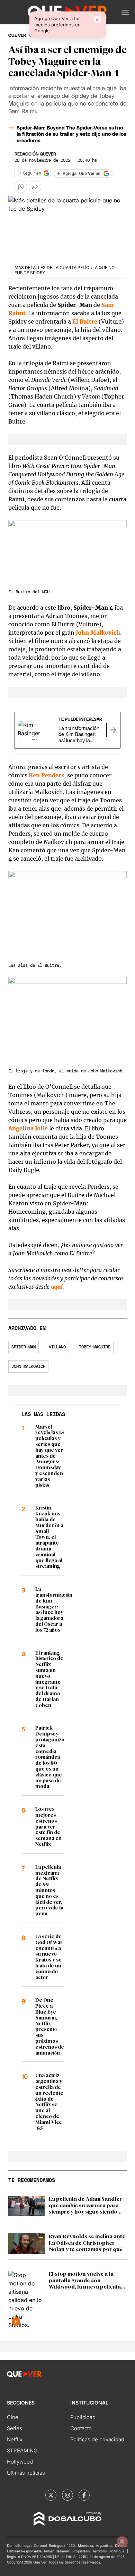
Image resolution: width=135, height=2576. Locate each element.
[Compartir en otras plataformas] (35, 187)
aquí (57, 1287)
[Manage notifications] (122, 2542)
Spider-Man (24, 1347)
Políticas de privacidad (97, 2439)
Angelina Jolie (28, 1128)
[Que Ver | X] (51, 2495)
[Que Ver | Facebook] (84, 2495)
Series (15, 2428)
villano (57, 1347)
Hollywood (20, 2462)
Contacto (81, 2428)
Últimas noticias (26, 2473)
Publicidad (83, 2417)
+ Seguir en (30, 173)
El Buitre (85, 321)
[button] (125, 12)
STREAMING (22, 2450)
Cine (13, 2417)
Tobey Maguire (95, 1347)
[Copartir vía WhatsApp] (21, 187)
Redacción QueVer (35, 154)
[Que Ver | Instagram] (67, 2495)
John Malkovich (98, 633)
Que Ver (17, 35)
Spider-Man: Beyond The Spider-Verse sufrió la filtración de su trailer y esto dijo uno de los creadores (71, 134)
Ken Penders (46, 775)
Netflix (15, 2439)
